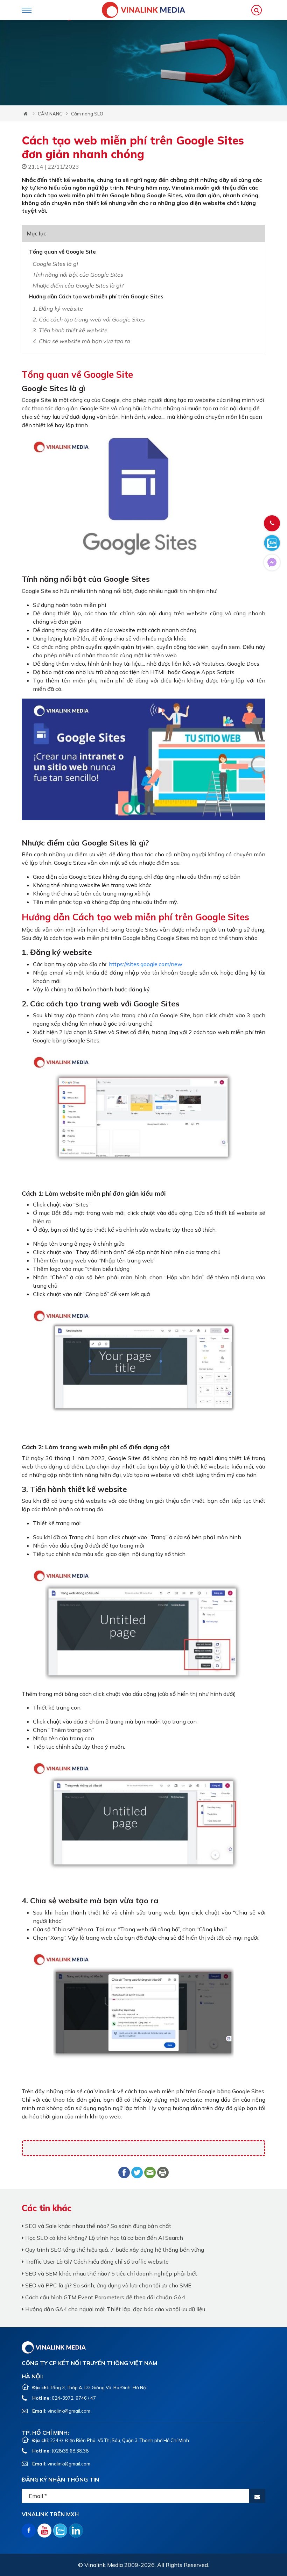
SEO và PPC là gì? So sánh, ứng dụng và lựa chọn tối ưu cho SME (108, 2285)
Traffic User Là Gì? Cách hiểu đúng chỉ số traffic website (96, 2262)
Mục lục (37, 233)
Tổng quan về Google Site (62, 252)
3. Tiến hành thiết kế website (70, 330)
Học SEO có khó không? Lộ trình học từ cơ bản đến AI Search (103, 2238)
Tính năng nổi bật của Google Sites (78, 275)
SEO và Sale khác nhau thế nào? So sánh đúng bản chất (97, 2226)
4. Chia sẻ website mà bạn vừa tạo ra (81, 341)
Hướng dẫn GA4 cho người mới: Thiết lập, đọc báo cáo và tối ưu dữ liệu (114, 2309)
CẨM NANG (50, 114)
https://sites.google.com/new (146, 964)
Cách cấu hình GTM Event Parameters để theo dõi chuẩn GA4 (104, 2297)
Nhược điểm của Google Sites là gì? (78, 285)
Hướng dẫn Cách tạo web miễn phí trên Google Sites (97, 296)
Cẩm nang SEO (87, 114)
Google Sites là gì (55, 264)
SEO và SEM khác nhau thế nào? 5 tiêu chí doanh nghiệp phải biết (110, 2273)
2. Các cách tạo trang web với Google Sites (89, 319)
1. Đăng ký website (58, 309)
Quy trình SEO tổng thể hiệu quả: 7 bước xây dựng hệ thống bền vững (114, 2250)
